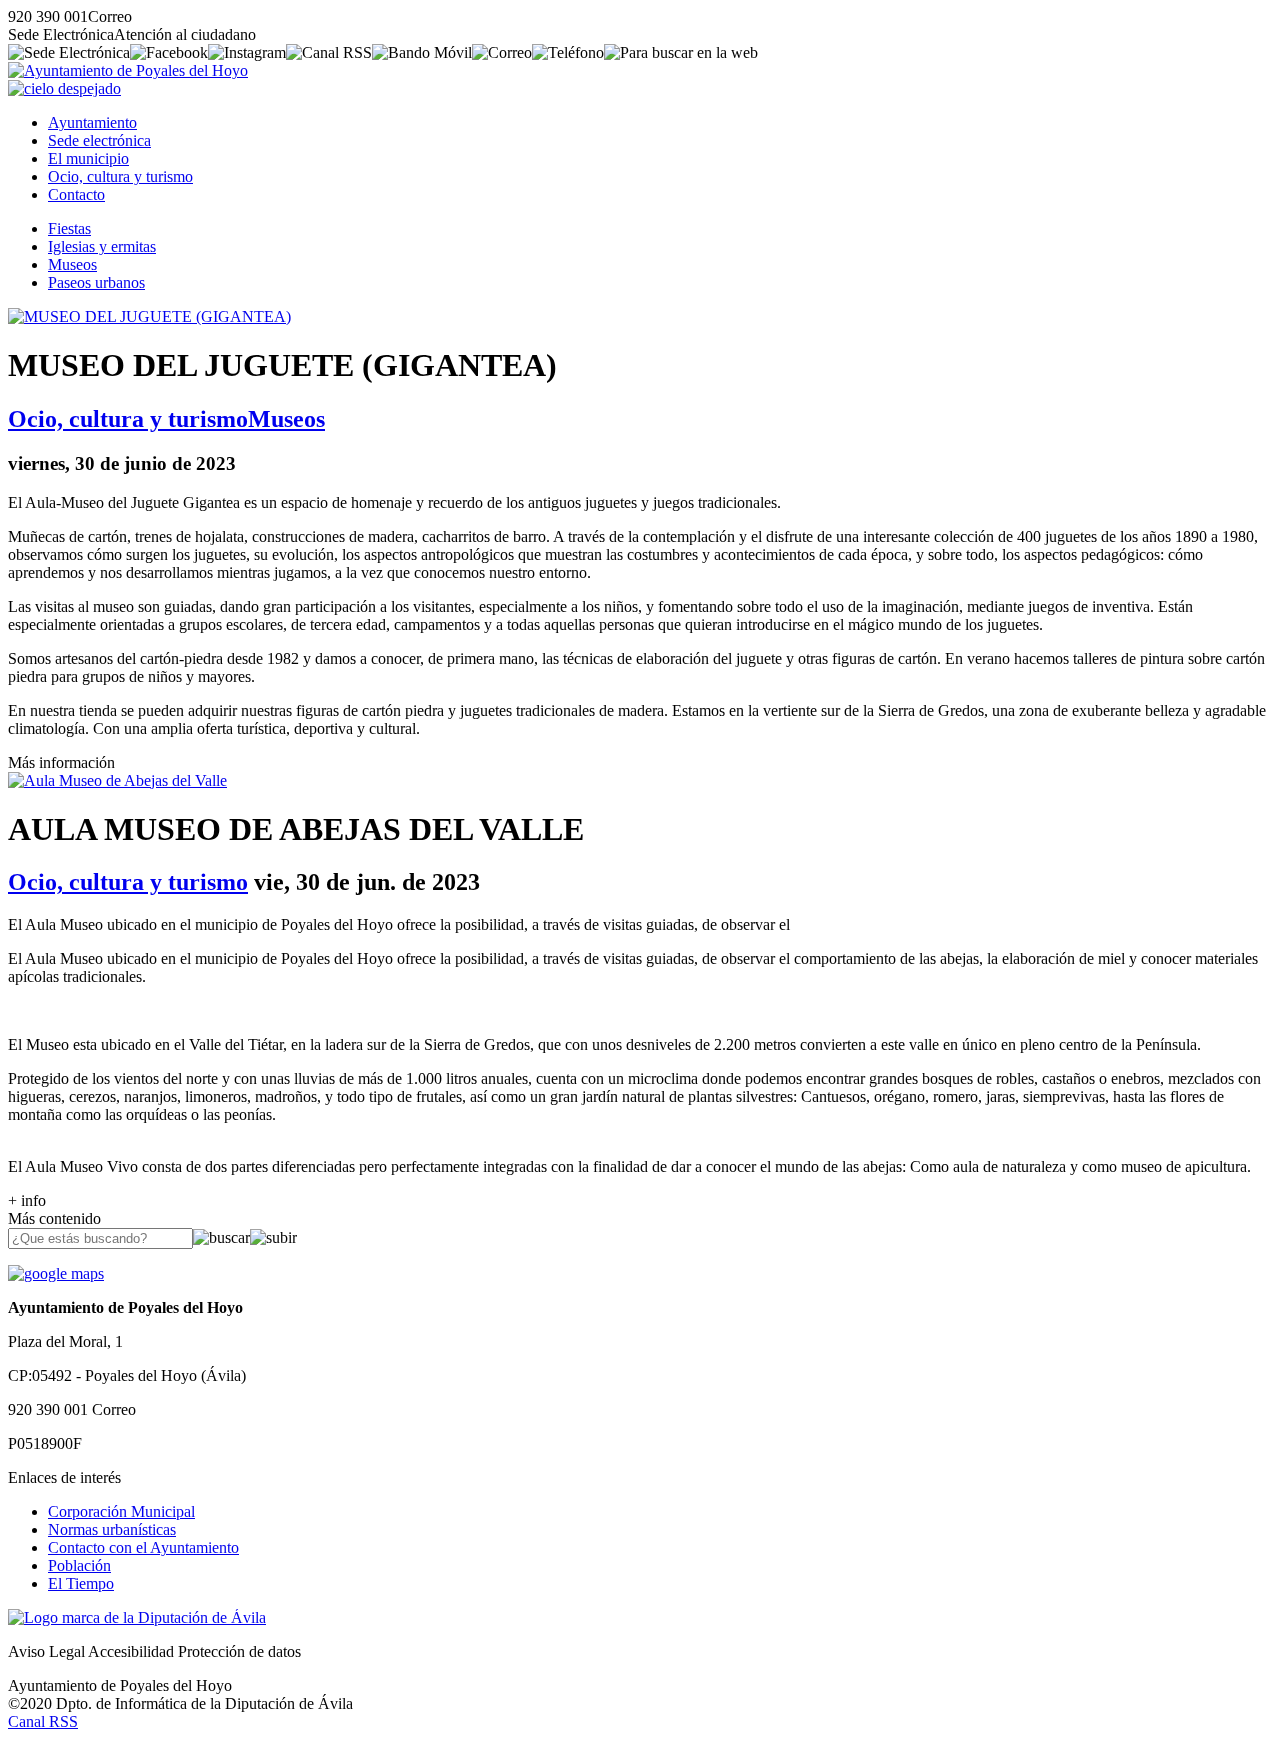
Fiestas (69, 228)
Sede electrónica (99, 140)
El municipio (88, 158)
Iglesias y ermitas (102, 246)
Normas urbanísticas (112, 1529)
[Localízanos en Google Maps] (56, 1273)
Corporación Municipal (121, 1511)
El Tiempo (81, 1583)
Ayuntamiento (92, 122)
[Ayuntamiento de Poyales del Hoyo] (128, 70)
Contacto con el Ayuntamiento (143, 1547)
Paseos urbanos (96, 282)
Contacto (76, 194)
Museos (72, 264)
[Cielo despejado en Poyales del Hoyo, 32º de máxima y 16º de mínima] (64, 88)
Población (79, 1565)
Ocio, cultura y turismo (120, 176)
